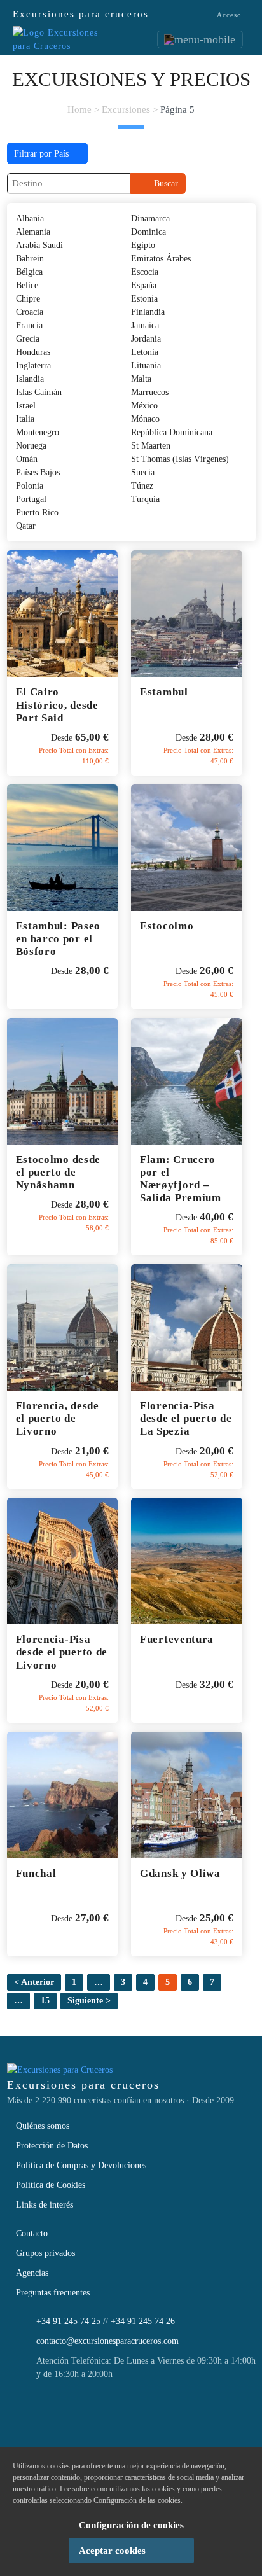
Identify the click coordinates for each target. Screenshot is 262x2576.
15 (45, 2001)
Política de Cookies (51, 2185)
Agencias (32, 2273)
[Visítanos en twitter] (115, 2431)
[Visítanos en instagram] (149, 2431)
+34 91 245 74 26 (143, 2321)
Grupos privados (45, 2253)
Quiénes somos (43, 2126)
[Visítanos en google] (183, 2431)
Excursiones (126, 109)
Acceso (228, 15)
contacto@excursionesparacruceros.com (107, 2341)
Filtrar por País (43, 154)
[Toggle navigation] (200, 39)
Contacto (32, 2233)
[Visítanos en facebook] (81, 2431)
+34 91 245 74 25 (68, 2321)
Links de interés (45, 2205)
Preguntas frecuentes (53, 2293)
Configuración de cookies (131, 2525)
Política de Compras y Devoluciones (81, 2165)
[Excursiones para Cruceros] (57, 38)
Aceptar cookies (112, 2551)
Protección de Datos (52, 2146)
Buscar (163, 184)
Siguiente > (89, 2001)
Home (79, 109)
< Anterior (34, 1982)
